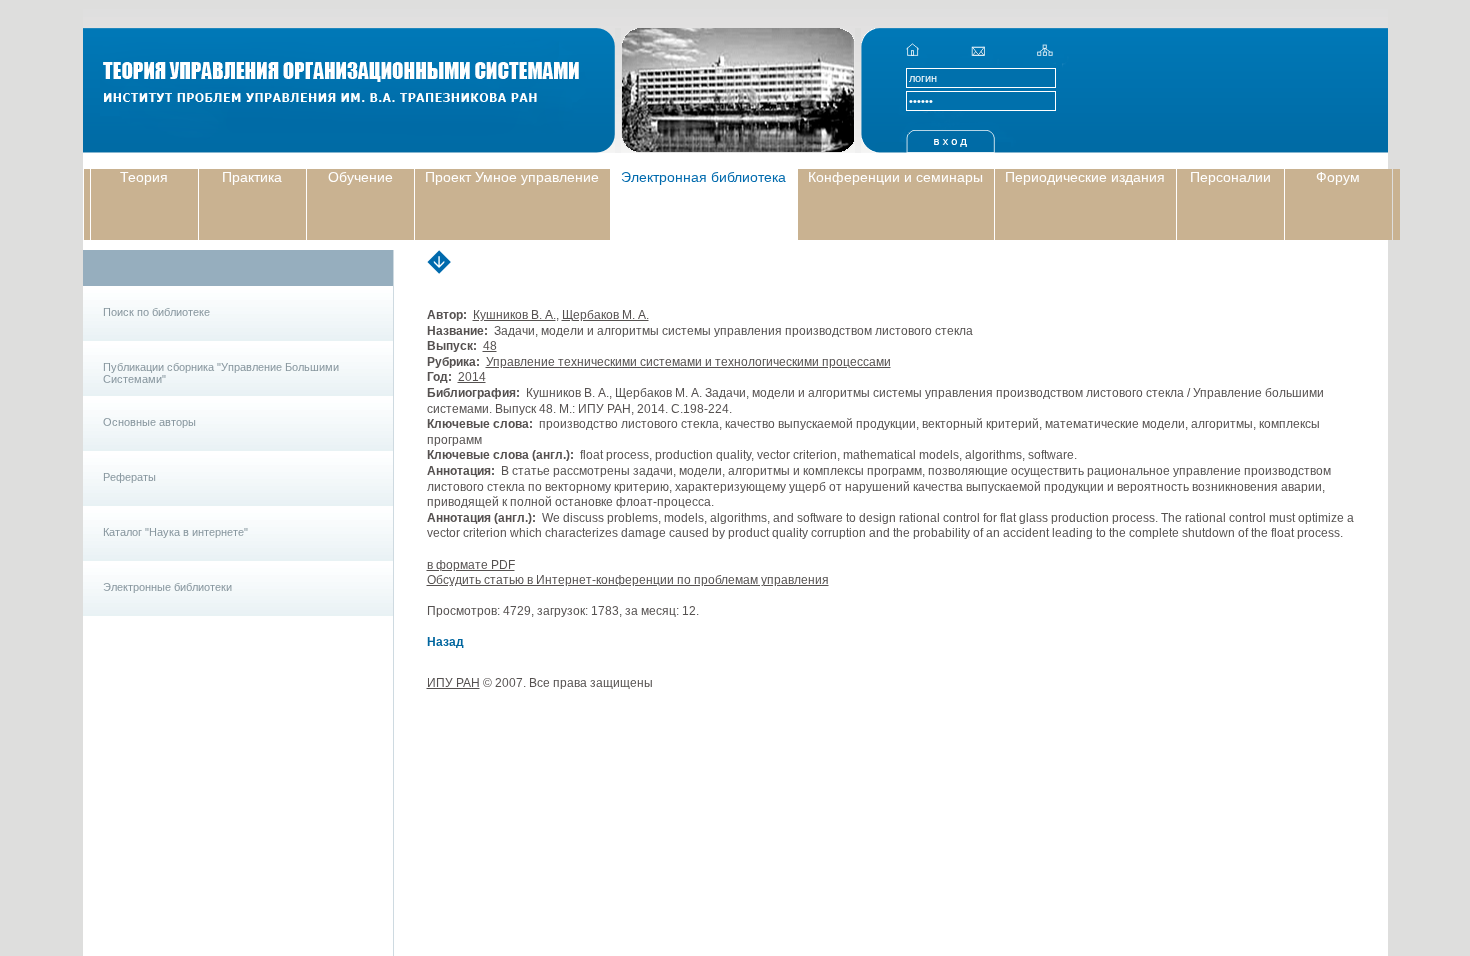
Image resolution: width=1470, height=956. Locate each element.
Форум (1338, 177)
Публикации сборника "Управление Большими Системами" (221, 373)
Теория (144, 177)
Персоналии (1230, 177)
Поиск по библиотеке (156, 312)
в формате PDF (471, 565)
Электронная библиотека (703, 177)
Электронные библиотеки (167, 587)
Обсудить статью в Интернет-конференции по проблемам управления (628, 580)
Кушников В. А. (514, 315)
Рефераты (129, 477)
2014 (472, 377)
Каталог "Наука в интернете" (175, 532)
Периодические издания (1085, 177)
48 (490, 346)
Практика (252, 177)
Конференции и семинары (895, 177)
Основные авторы (149, 422)
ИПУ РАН (453, 683)
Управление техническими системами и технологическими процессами (688, 362)
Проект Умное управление (512, 177)
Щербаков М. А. (605, 315)
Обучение (360, 177)
